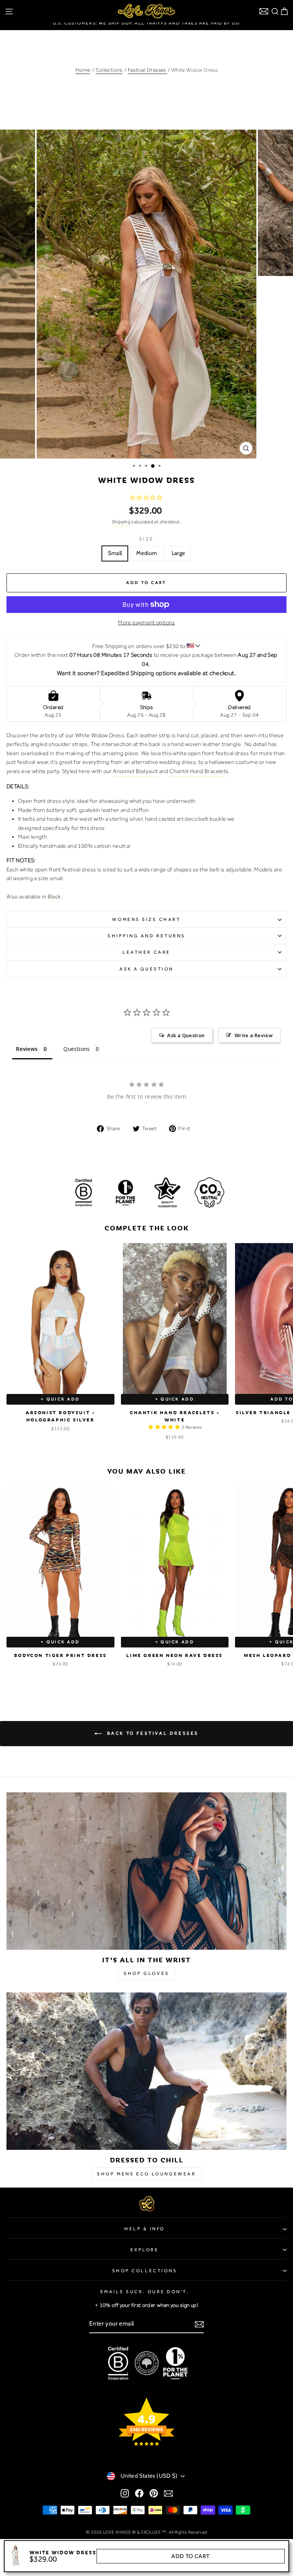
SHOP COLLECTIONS (145, 2271)
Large (179, 553)
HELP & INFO (145, 2229)
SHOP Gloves (146, 1973)
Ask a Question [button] (186, 1035)
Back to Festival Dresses (152, 1733)
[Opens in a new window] (125, 2493)
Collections (109, 70)
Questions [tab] (76, 1049)
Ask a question (146, 969)
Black (54, 897)
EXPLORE (145, 2250)
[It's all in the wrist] (146, 1871)
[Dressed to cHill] (146, 2071)
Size (146, 539)
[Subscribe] (199, 2324)
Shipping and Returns (146, 936)
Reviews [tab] (27, 1049)
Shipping (121, 522)
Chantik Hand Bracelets (199, 771)
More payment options (146, 622)
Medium (146, 553)
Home (83, 70)
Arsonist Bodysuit (135, 771)
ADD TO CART (190, 2556)
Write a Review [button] (254, 1035)
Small (115, 553)
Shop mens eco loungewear (146, 2174)
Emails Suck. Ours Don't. (145, 2292)
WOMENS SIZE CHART (146, 919)
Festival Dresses (147, 70)
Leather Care (146, 952)
